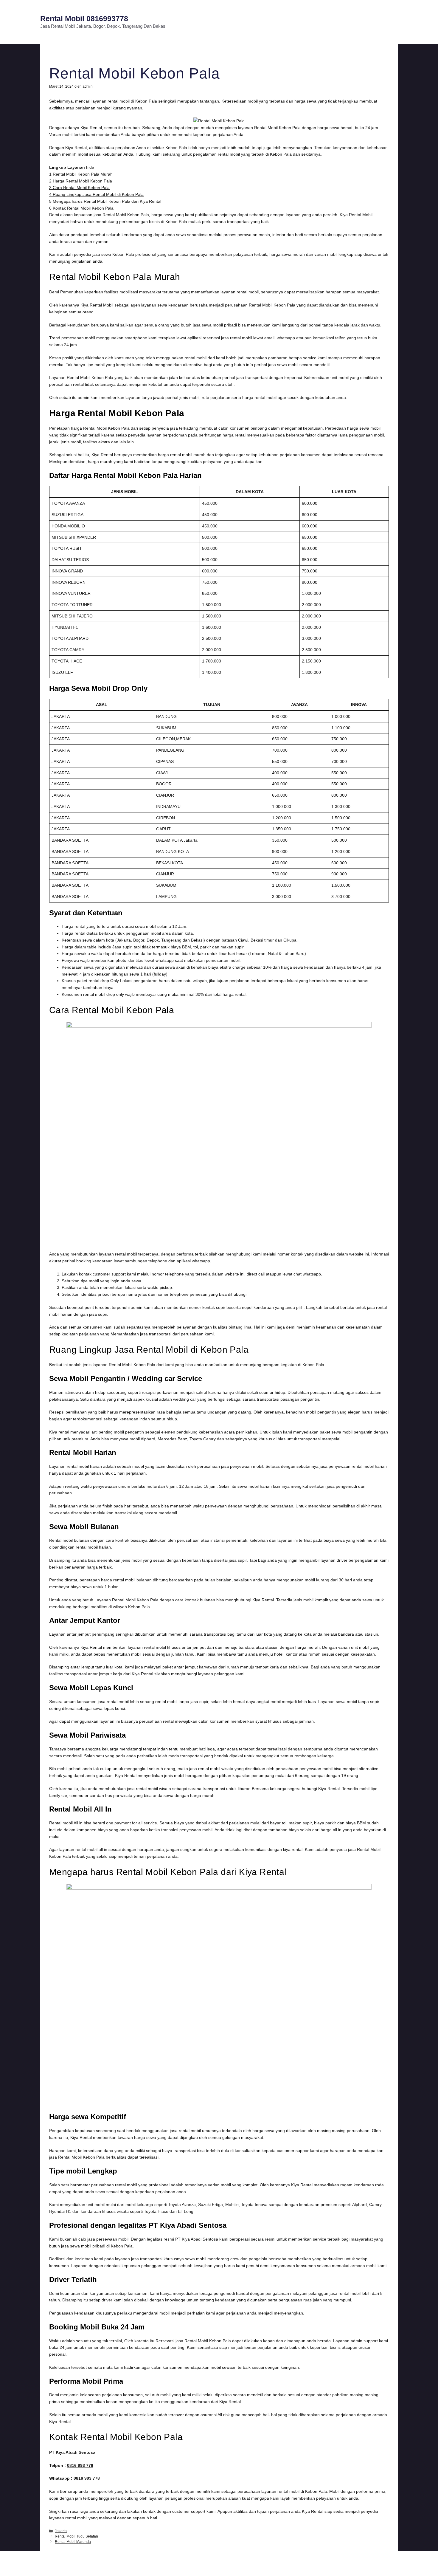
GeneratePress (271, 2566)
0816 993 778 (80, 2465)
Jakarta (61, 2531)
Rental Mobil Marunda (73, 2542)
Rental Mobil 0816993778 (84, 18)
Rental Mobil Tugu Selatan (76, 2536)
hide (90, 167)
